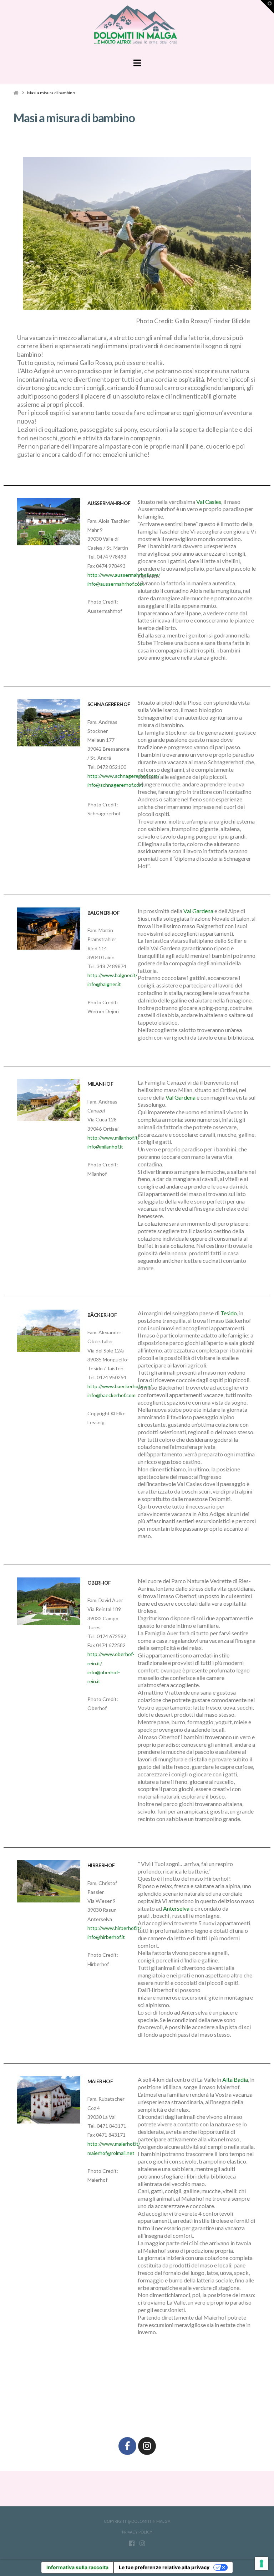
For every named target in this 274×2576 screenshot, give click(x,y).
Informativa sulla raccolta (77, 2567)
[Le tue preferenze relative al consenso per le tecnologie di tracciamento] (262, 2564)
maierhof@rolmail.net (111, 2153)
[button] (137, 63)
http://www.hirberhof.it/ (114, 1928)
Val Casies (209, 502)
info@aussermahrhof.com (116, 584)
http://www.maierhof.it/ (114, 2144)
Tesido (229, 1313)
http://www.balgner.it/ (112, 975)
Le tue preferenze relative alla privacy (164, 2567)
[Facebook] (127, 2446)
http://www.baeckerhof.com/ (120, 1386)
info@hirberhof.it (106, 1937)
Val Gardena (198, 911)
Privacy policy (137, 2532)
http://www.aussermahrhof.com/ (124, 575)
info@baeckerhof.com (111, 1395)
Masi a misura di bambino (51, 93)
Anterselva (176, 1908)
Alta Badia (235, 2079)
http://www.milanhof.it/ (113, 1138)
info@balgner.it (104, 984)
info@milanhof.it (105, 1147)
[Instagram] (147, 2446)
